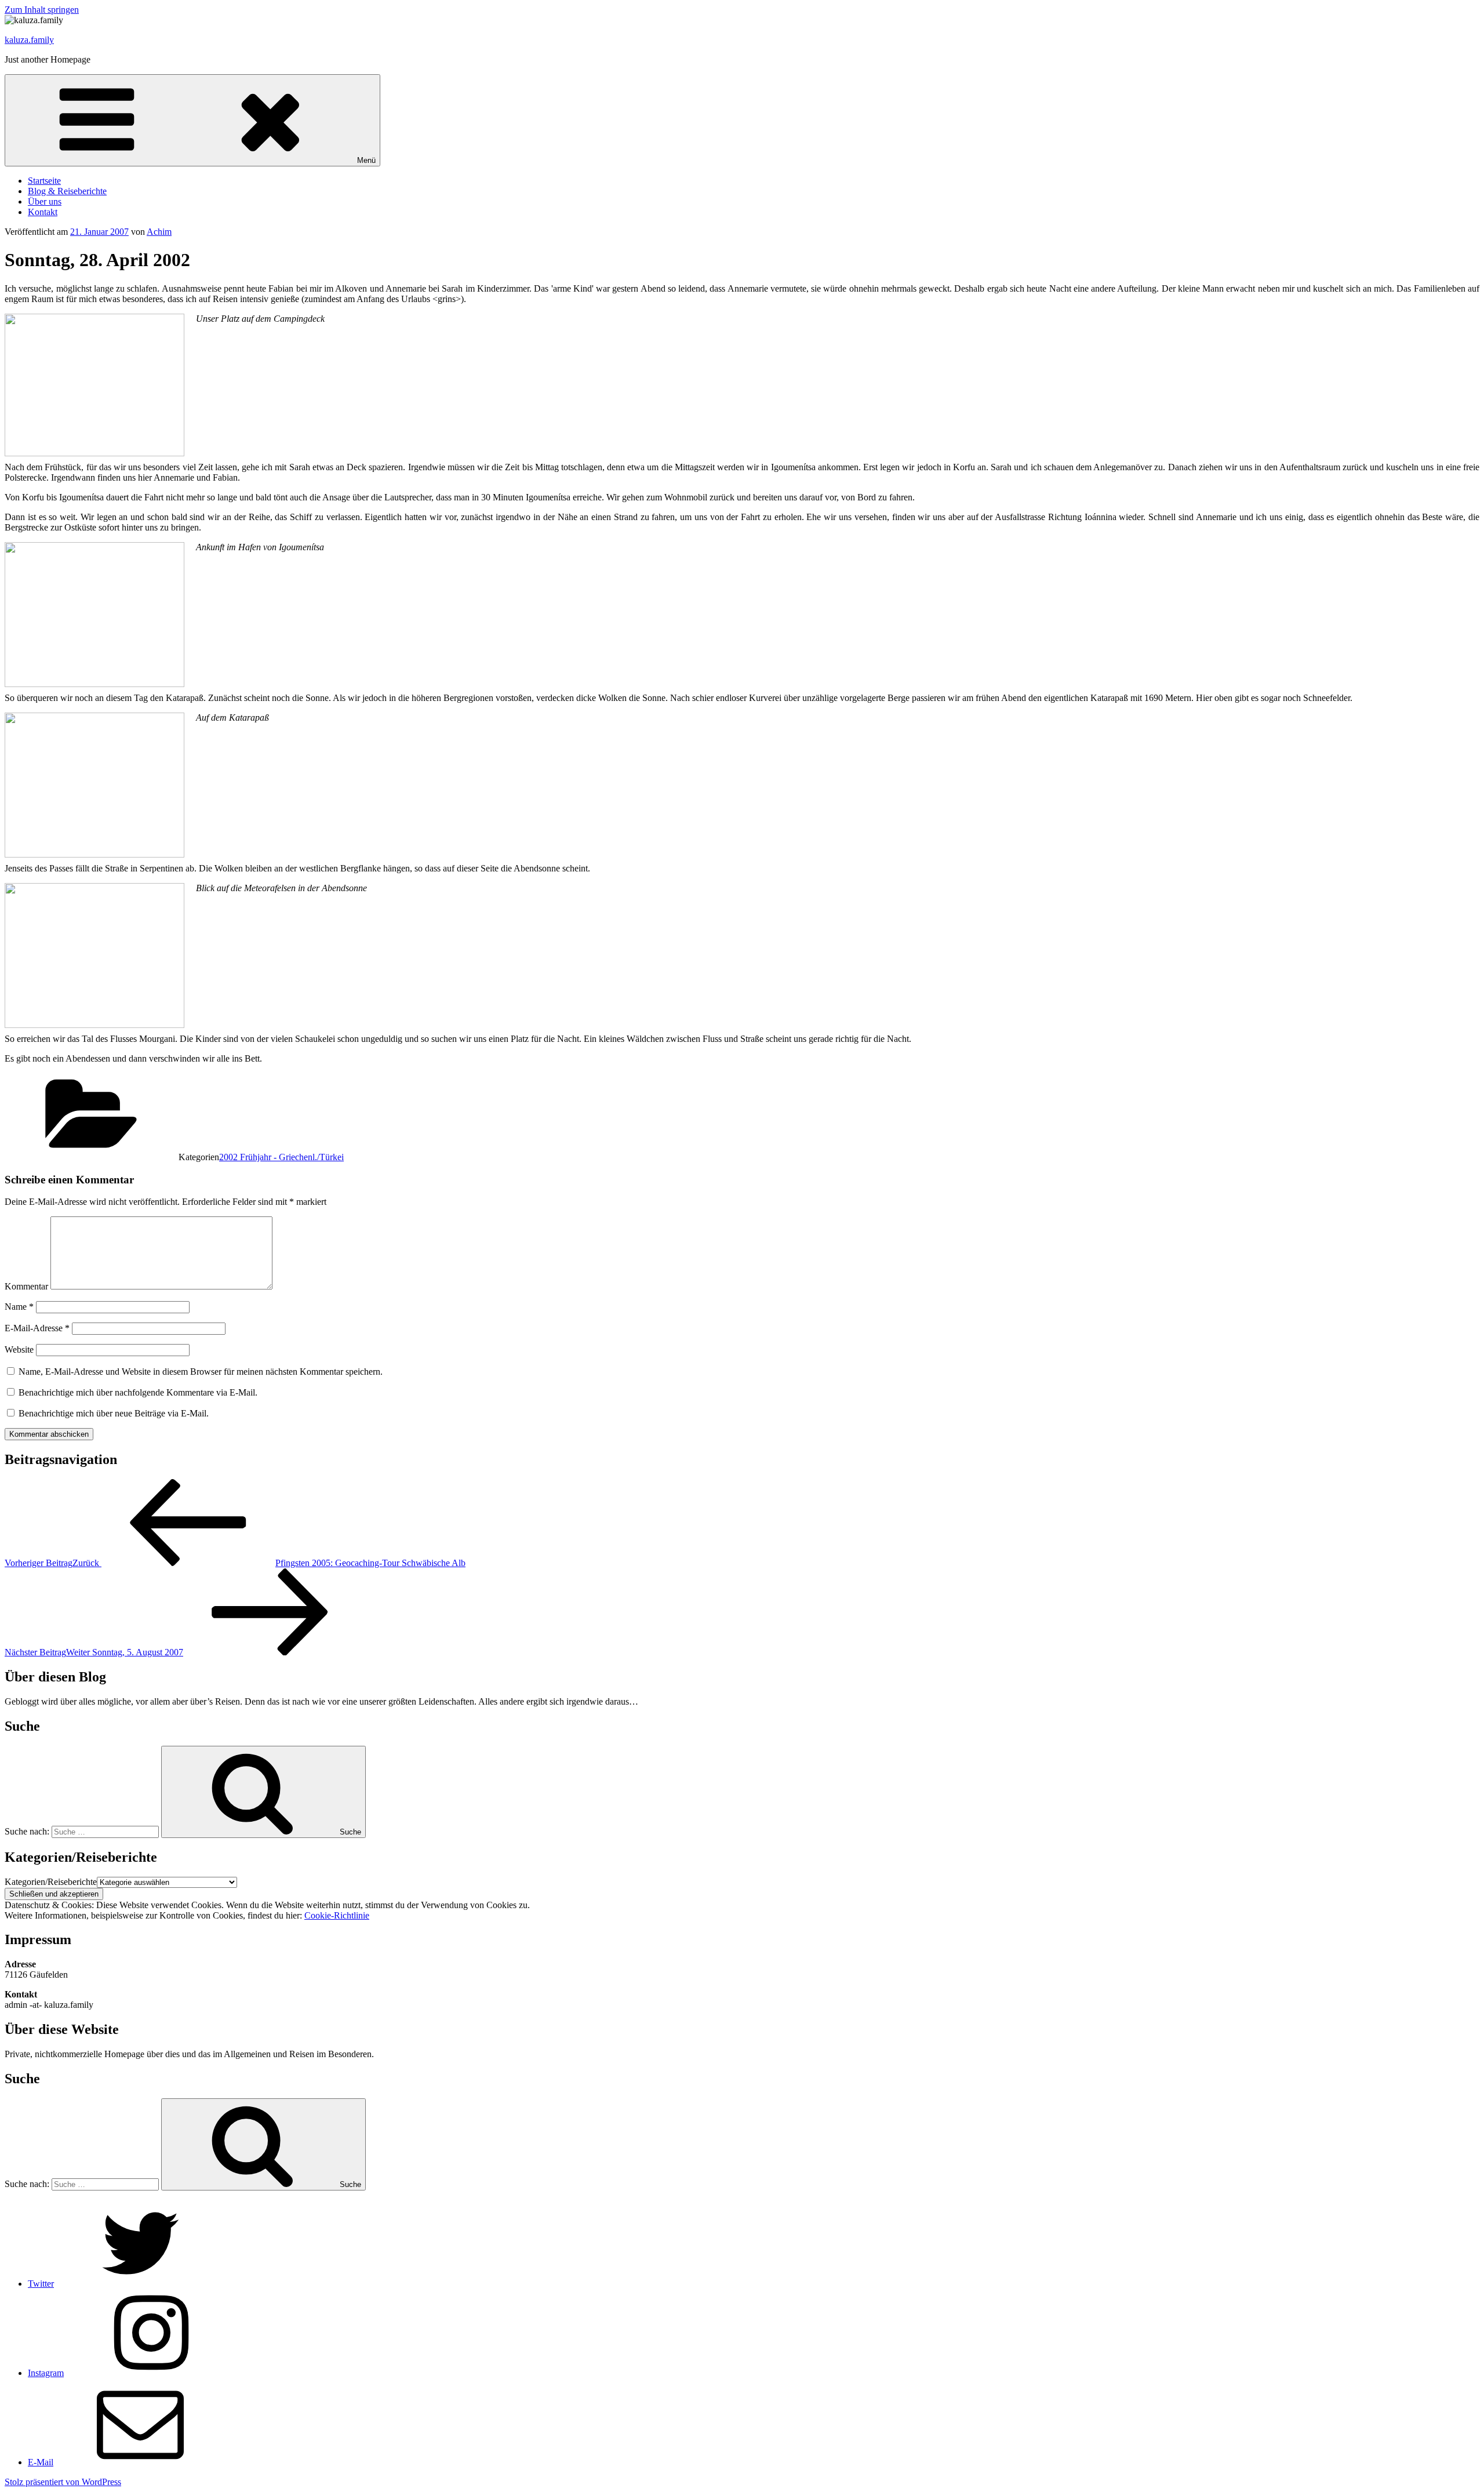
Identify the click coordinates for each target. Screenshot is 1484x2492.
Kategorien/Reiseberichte (51, 1882)
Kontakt (43, 212)
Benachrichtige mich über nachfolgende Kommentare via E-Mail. (138, 1392)
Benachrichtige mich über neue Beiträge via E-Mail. (114, 1413)
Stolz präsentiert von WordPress (63, 2482)
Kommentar (26, 1286)
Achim (159, 232)
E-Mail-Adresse (37, 1328)
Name (19, 1307)
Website (19, 1349)
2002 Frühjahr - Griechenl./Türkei (281, 1157)
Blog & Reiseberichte (67, 191)
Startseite (44, 181)
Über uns (45, 201)
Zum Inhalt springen (42, 10)
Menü (366, 160)
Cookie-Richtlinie (337, 1915)
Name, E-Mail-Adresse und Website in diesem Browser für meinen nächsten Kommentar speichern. (201, 1372)
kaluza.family (29, 40)
